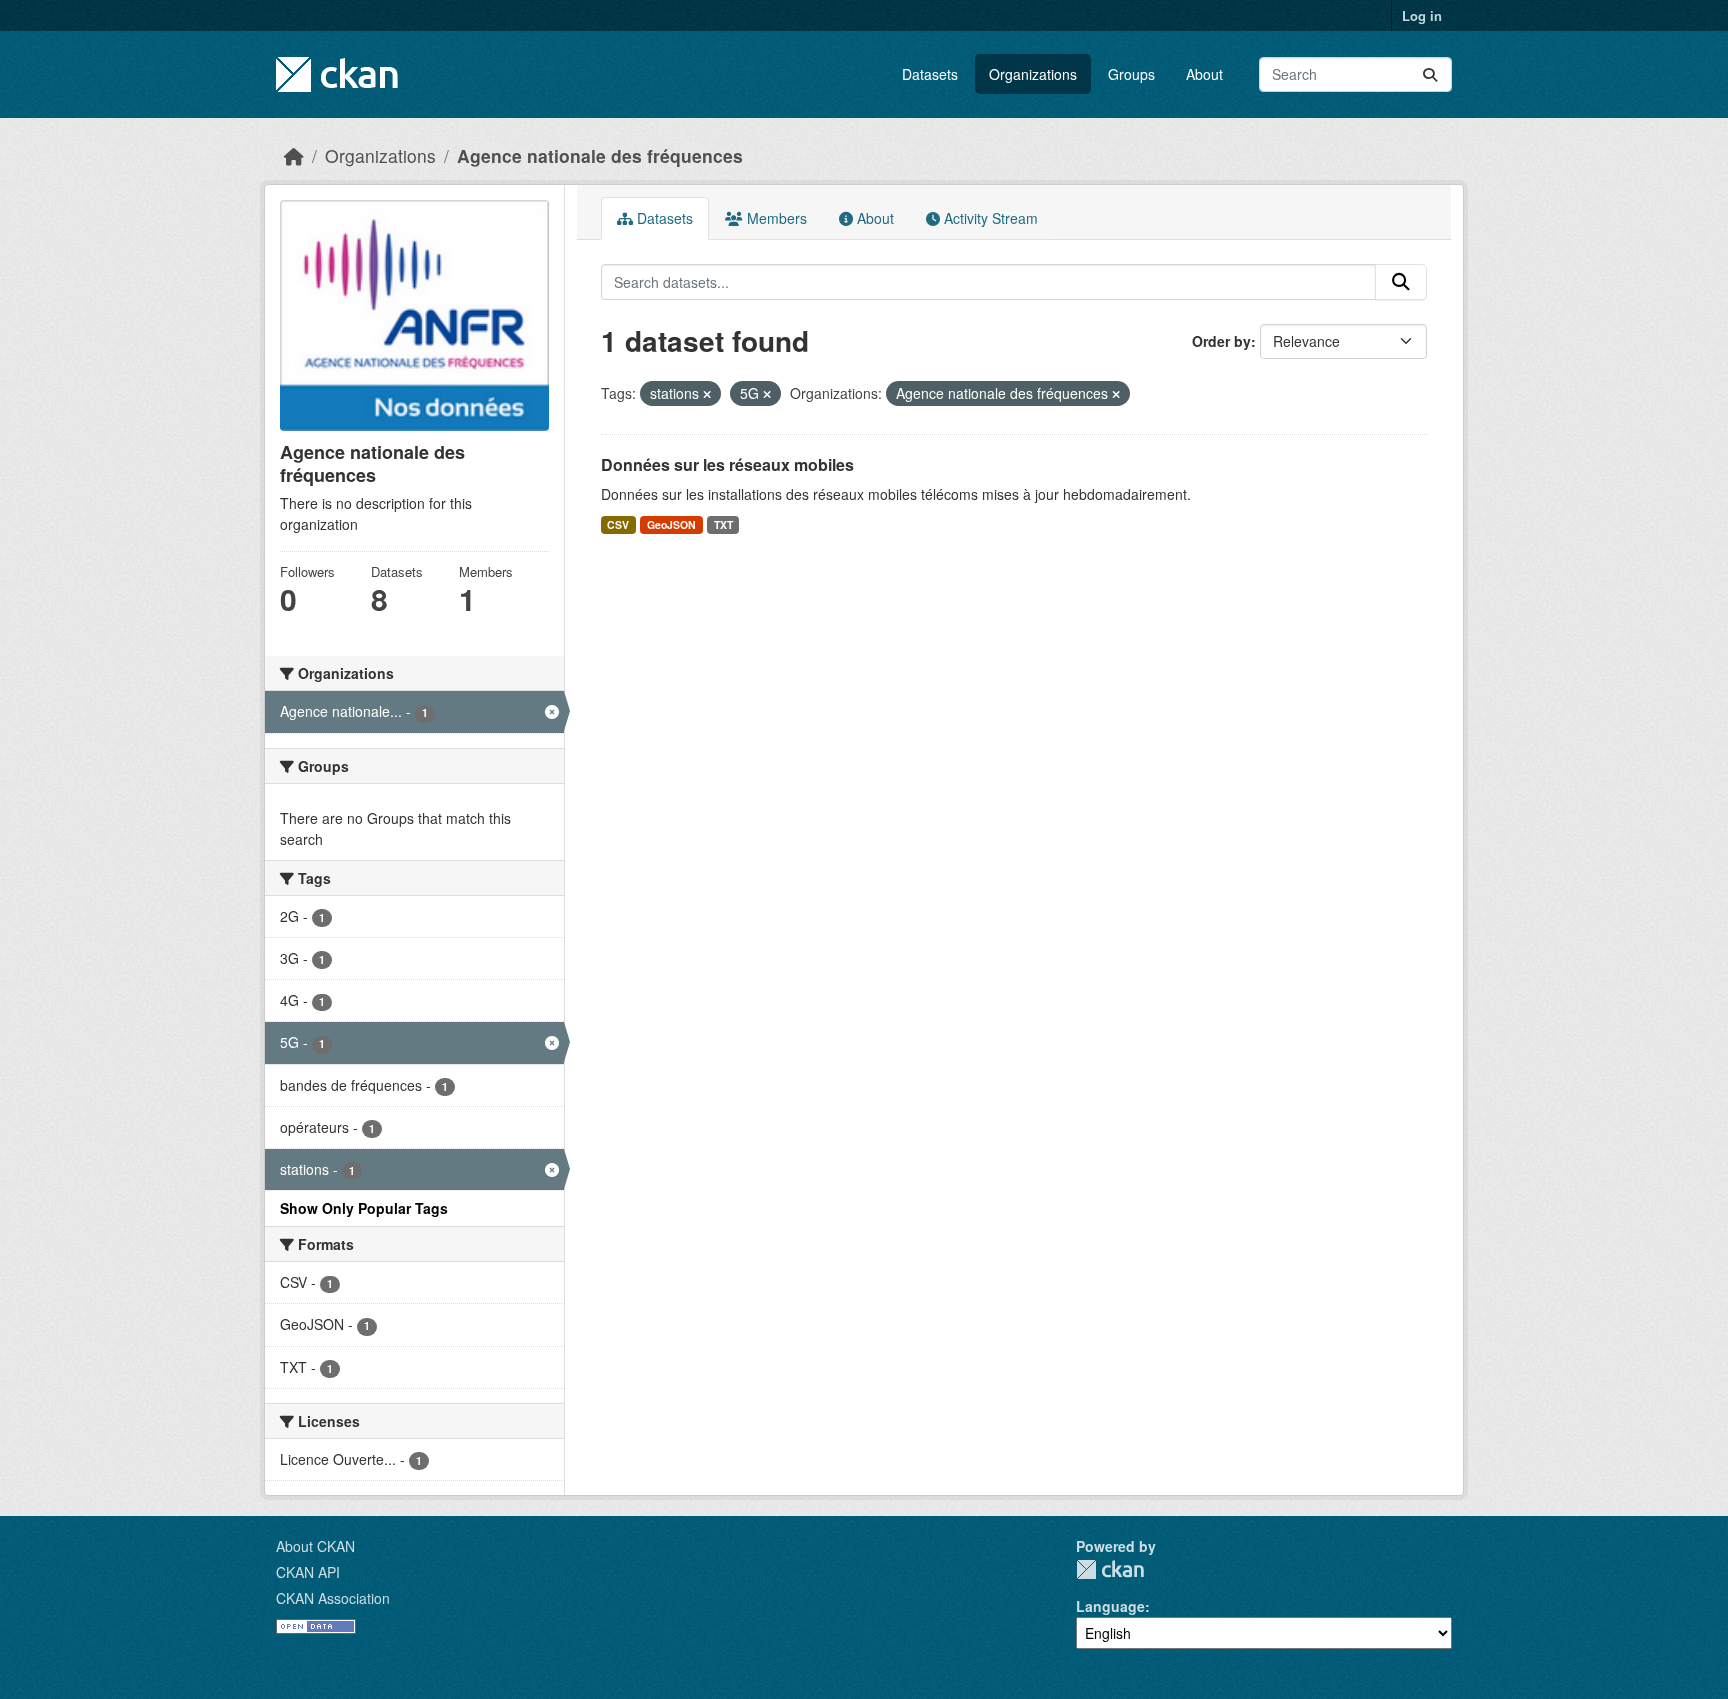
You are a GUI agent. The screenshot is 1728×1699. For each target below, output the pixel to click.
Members (775, 218)
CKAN (1110, 1569)
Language (1110, 1606)
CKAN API (308, 1572)
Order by (1221, 341)
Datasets (930, 74)
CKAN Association (333, 1598)
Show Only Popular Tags (364, 1208)
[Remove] (707, 394)
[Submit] (1430, 74)
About (1204, 74)
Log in (1422, 15)
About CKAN (315, 1546)
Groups (1131, 74)
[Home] (294, 155)
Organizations (1033, 74)
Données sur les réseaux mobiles (727, 464)
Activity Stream (989, 218)
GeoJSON (671, 524)
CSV (618, 524)
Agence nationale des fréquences (600, 155)
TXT (723, 524)
